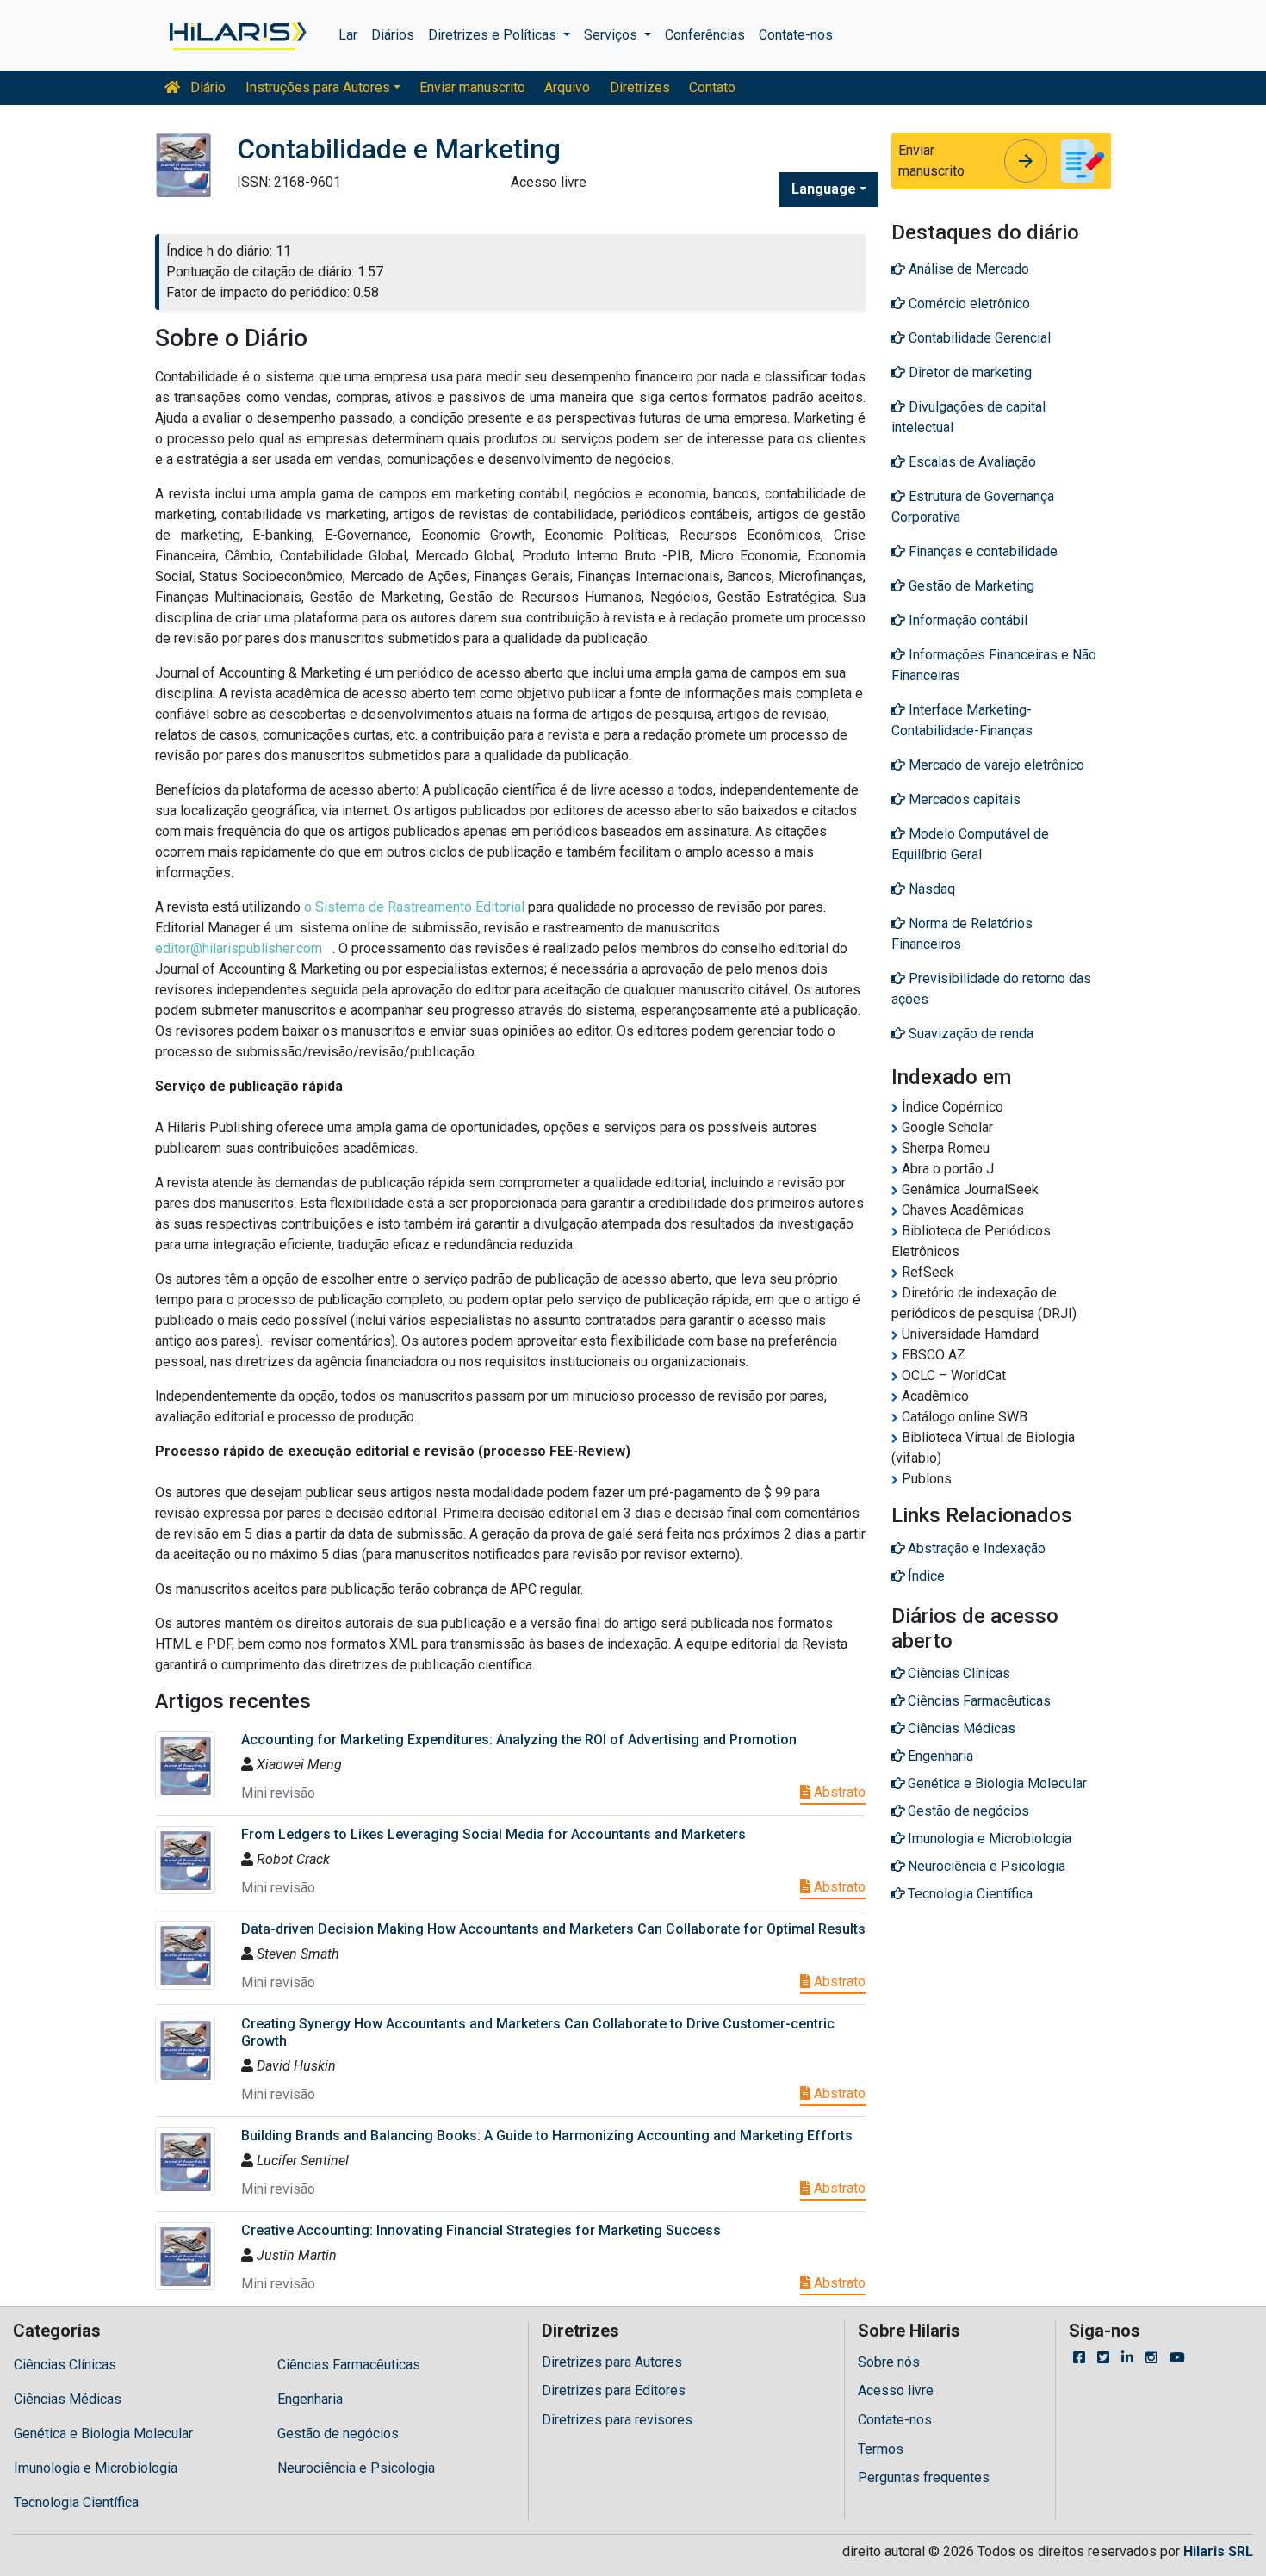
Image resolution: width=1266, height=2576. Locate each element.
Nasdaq (930, 889)
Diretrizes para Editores (614, 2390)
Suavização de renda (969, 1034)
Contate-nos (796, 35)
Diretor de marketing (968, 372)
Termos (881, 2449)
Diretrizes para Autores (612, 2362)
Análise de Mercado (967, 269)
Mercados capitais (963, 799)
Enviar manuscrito (472, 87)
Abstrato (838, 1792)
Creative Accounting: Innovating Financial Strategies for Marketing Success (481, 2230)
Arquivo (567, 87)
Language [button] (824, 189)
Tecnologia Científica (76, 2502)
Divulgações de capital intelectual (968, 417)
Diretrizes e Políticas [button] (494, 35)
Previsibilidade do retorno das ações (991, 989)
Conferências (705, 35)
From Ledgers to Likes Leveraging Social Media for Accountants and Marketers (493, 1834)
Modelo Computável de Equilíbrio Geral (970, 844)
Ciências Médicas (68, 2399)
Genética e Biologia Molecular (103, 2434)
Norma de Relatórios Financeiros (962, 934)
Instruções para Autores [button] (318, 87)
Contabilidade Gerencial (978, 338)
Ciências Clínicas (65, 2365)
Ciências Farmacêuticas (349, 2365)
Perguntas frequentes (924, 2477)
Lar (348, 35)
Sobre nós (889, 2362)
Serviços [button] (612, 35)
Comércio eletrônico (968, 303)
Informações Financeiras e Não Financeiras (994, 665)
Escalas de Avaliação (971, 462)
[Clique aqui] (236, 35)
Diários (393, 35)
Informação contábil (966, 620)
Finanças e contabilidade (981, 551)
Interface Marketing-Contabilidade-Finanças (962, 720)
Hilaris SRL (1218, 2551)
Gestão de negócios (338, 2434)
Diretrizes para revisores (617, 2420)
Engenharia (310, 2399)
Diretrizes (640, 87)
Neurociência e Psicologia (356, 2468)
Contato (712, 87)
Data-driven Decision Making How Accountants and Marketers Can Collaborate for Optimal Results (553, 1929)
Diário (206, 87)
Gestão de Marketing (970, 586)
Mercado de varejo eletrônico (995, 765)
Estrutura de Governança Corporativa (973, 507)
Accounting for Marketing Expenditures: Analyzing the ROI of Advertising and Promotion (519, 1740)
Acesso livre (896, 2390)
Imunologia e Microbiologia (96, 2468)
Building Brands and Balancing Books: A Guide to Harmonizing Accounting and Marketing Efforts (547, 2136)
